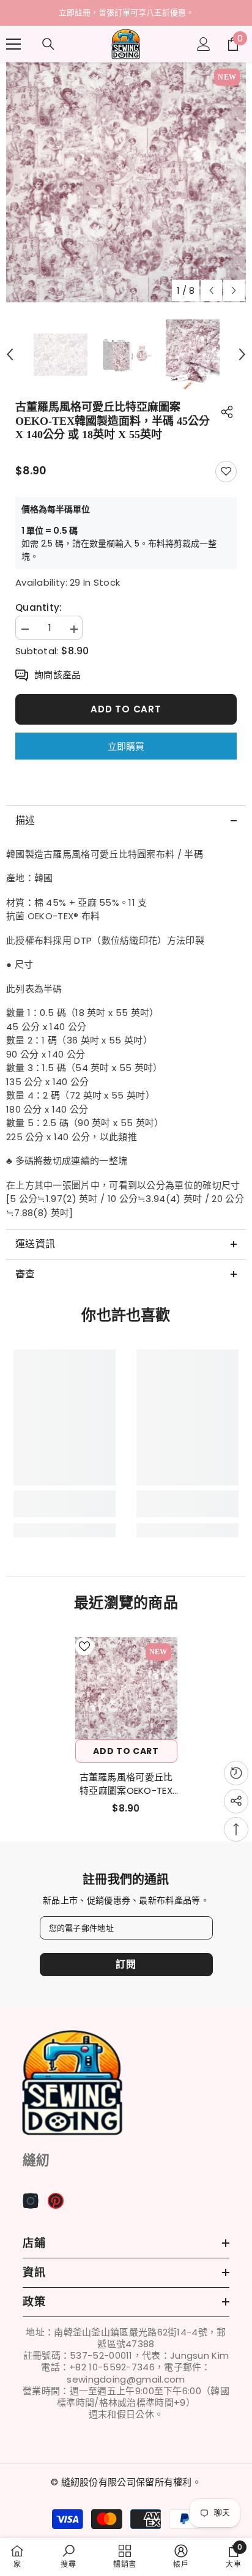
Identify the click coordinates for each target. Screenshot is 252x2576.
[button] (211, 290)
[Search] (48, 44)
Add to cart (126, 709)
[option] (126, 13)
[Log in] (204, 44)
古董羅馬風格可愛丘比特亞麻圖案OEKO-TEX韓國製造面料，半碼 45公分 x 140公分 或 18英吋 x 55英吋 (126, 1784)
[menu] (13, 44)
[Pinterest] (56, 2201)
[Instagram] (31, 2201)
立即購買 (126, 746)
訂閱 (126, 1964)
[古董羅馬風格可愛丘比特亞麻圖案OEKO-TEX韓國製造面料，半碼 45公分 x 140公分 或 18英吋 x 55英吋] (126, 1688)
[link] (65, 1504)
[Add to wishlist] (226, 472)
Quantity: (39, 608)
